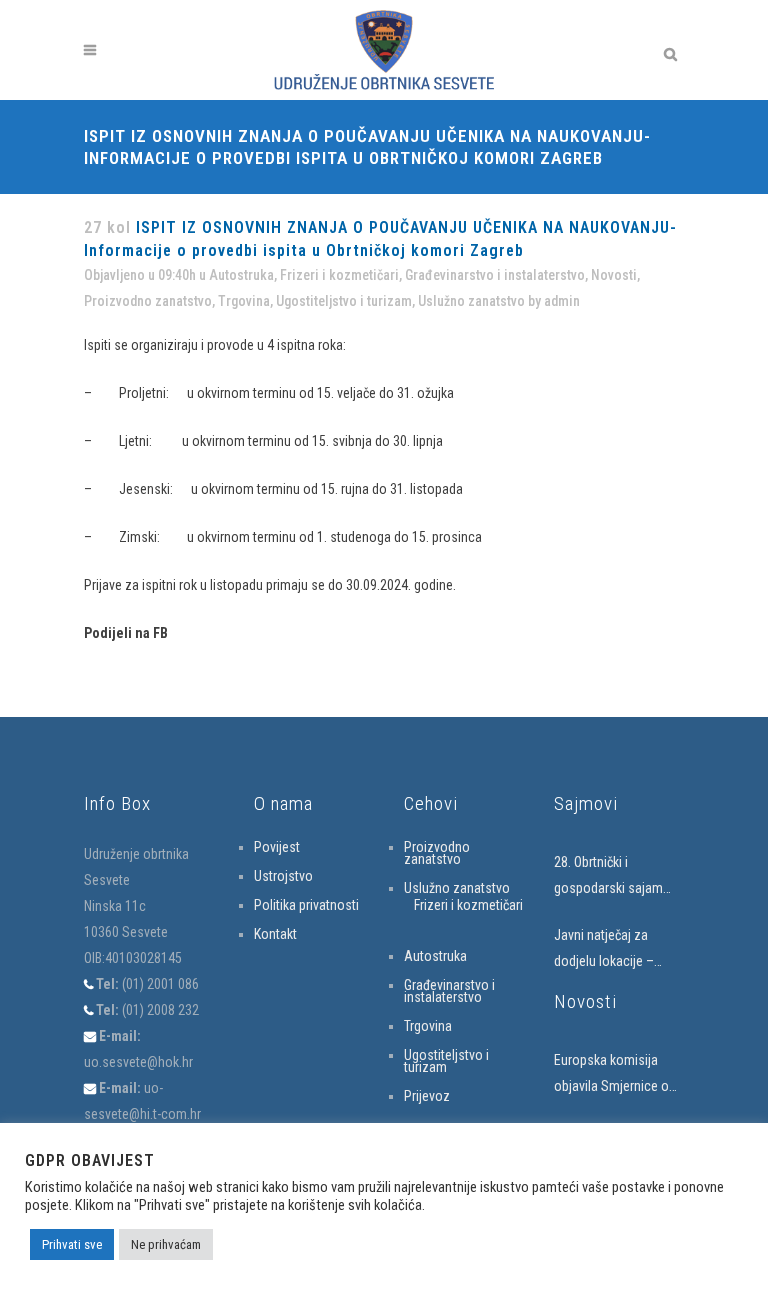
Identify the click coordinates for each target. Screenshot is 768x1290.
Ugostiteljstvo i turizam (344, 301)
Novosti (614, 275)
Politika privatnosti (306, 905)
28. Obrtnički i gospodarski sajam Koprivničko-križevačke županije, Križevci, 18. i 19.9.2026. (617, 877)
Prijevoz (427, 1096)
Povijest (277, 847)
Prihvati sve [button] (72, 1244)
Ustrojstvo (283, 876)
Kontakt (275, 934)
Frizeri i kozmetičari (339, 275)
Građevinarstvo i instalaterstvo (495, 275)
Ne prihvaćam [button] (166, 1244)
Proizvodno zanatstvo (148, 301)
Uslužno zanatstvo (471, 301)
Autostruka (241, 275)
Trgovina (244, 301)
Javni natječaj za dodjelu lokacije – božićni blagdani (604, 950)
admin (562, 301)
